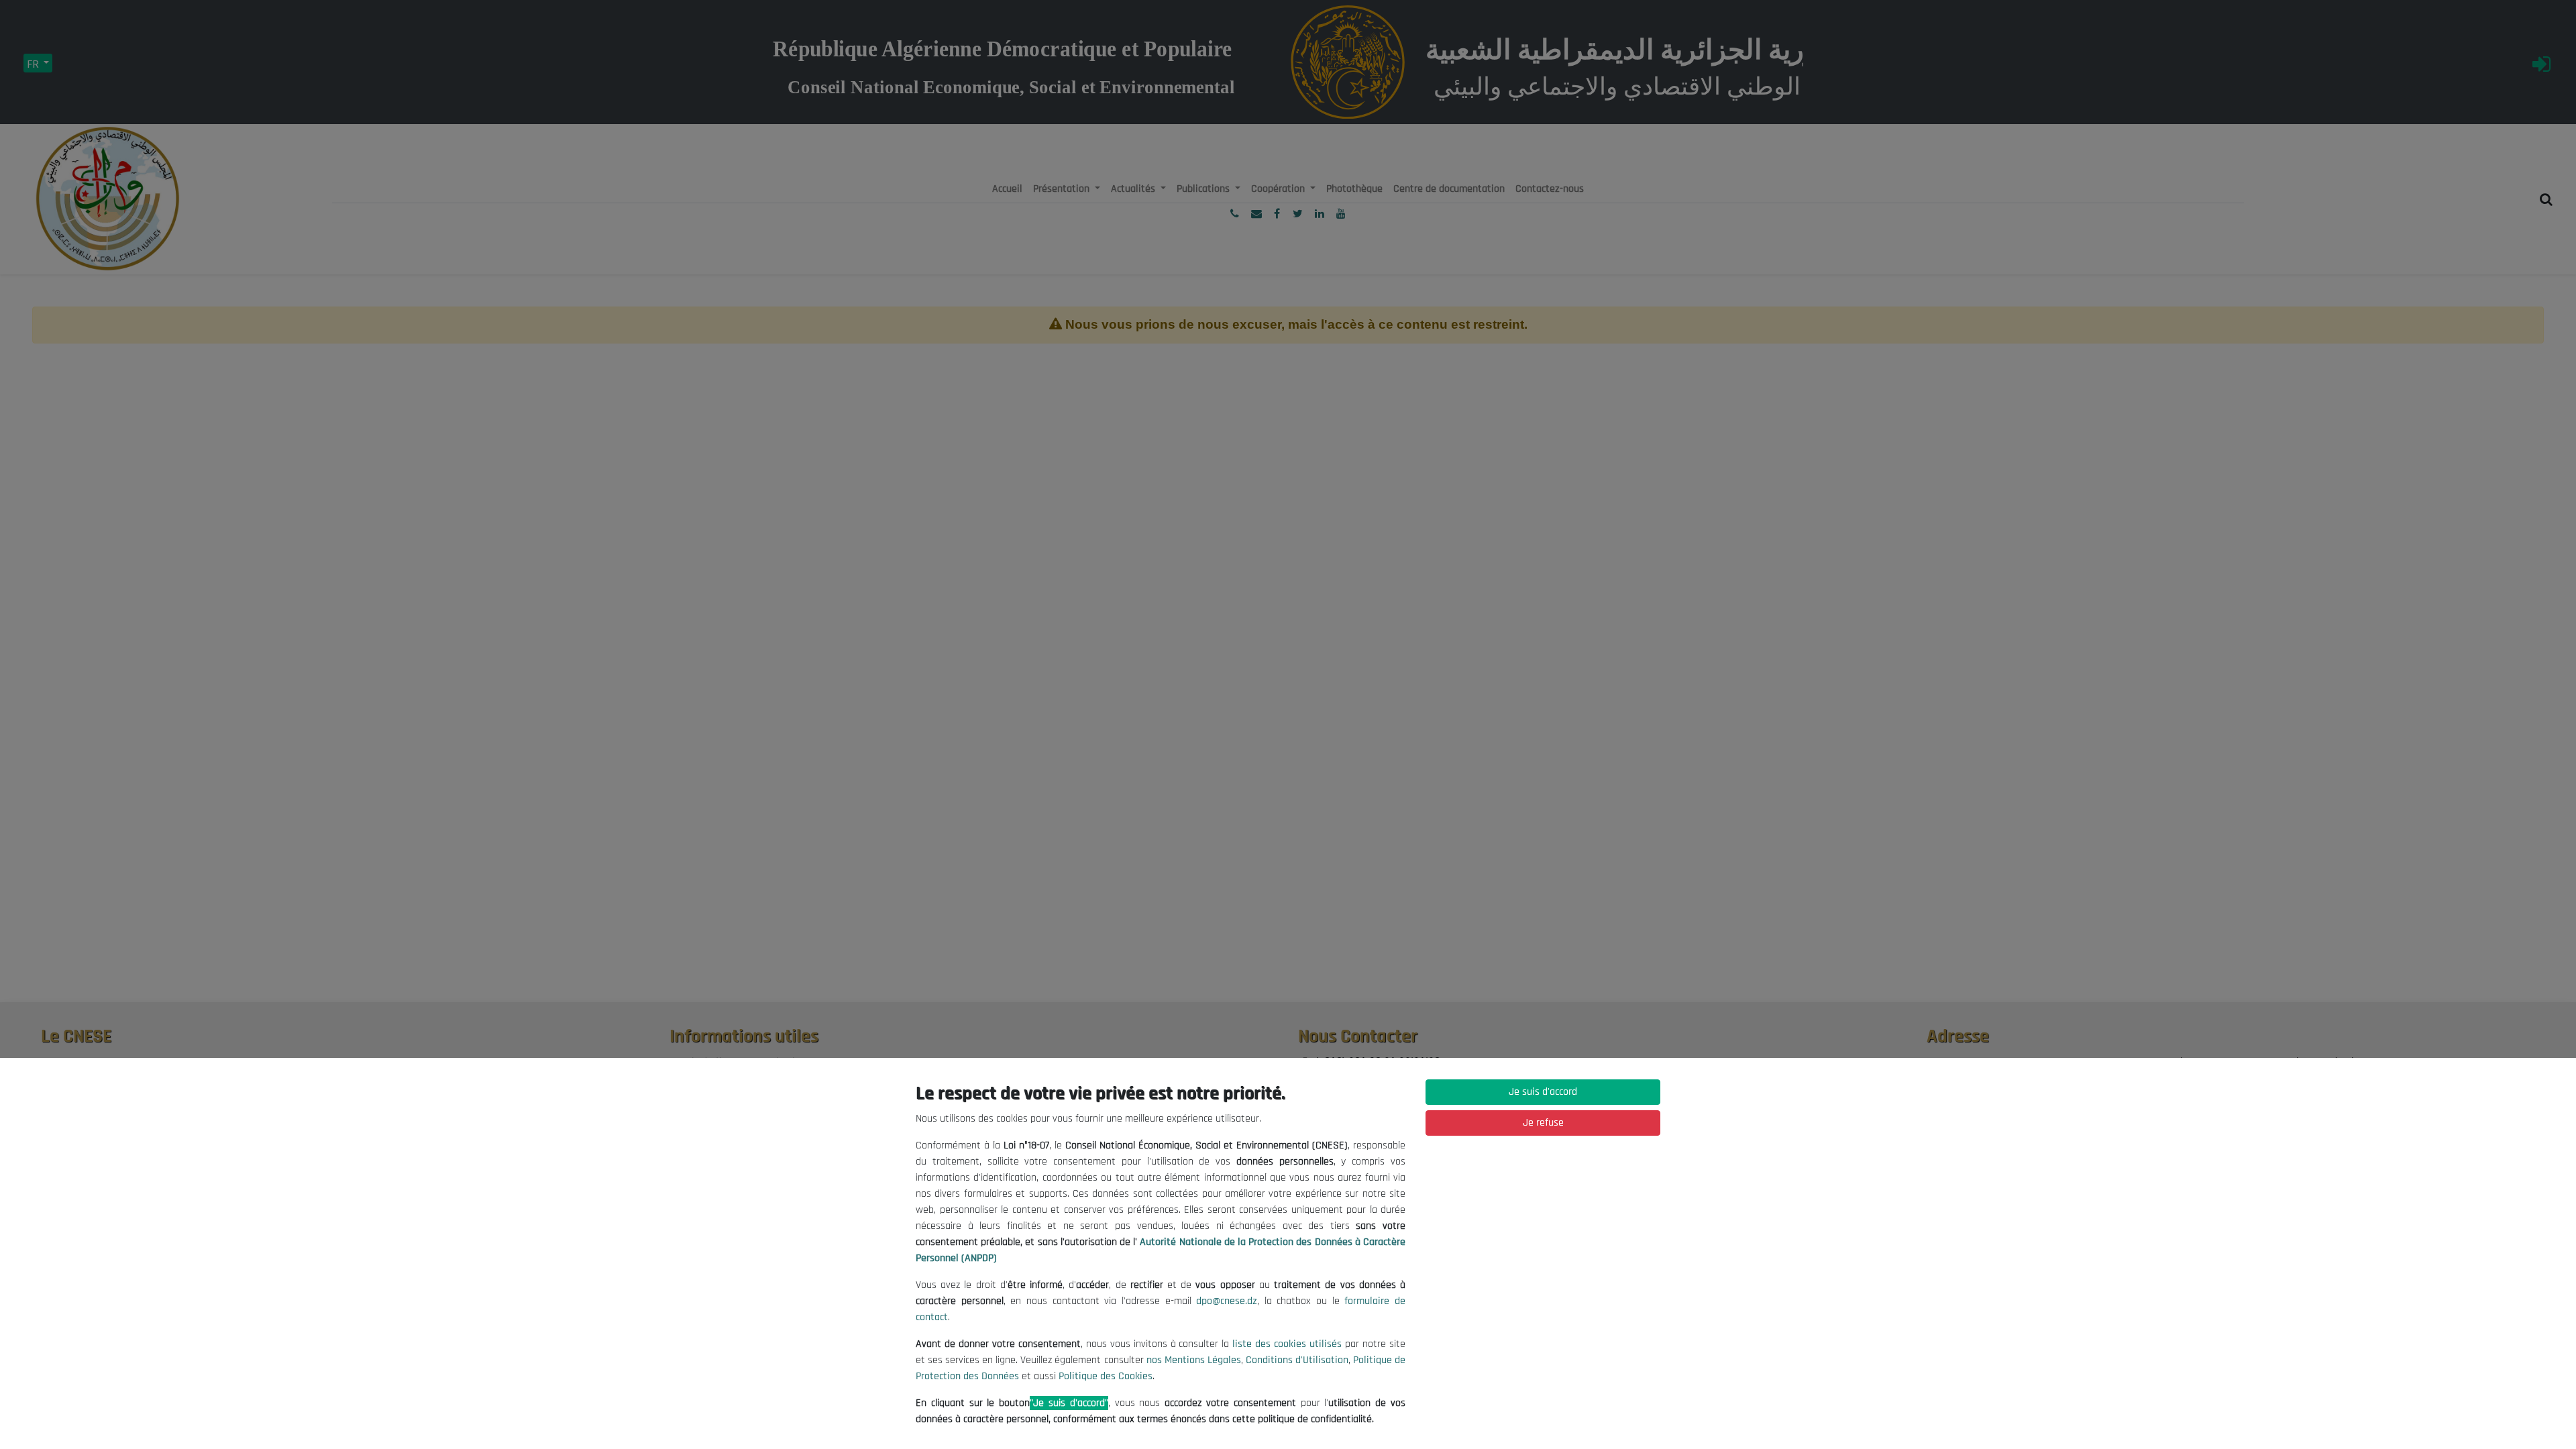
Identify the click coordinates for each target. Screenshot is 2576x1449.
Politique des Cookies (1106, 1376)
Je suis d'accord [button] (1543, 1092)
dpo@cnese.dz (1227, 1301)
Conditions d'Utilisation (1297, 1360)
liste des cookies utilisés (1287, 1344)
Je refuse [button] (1543, 1123)
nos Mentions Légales (1194, 1360)
